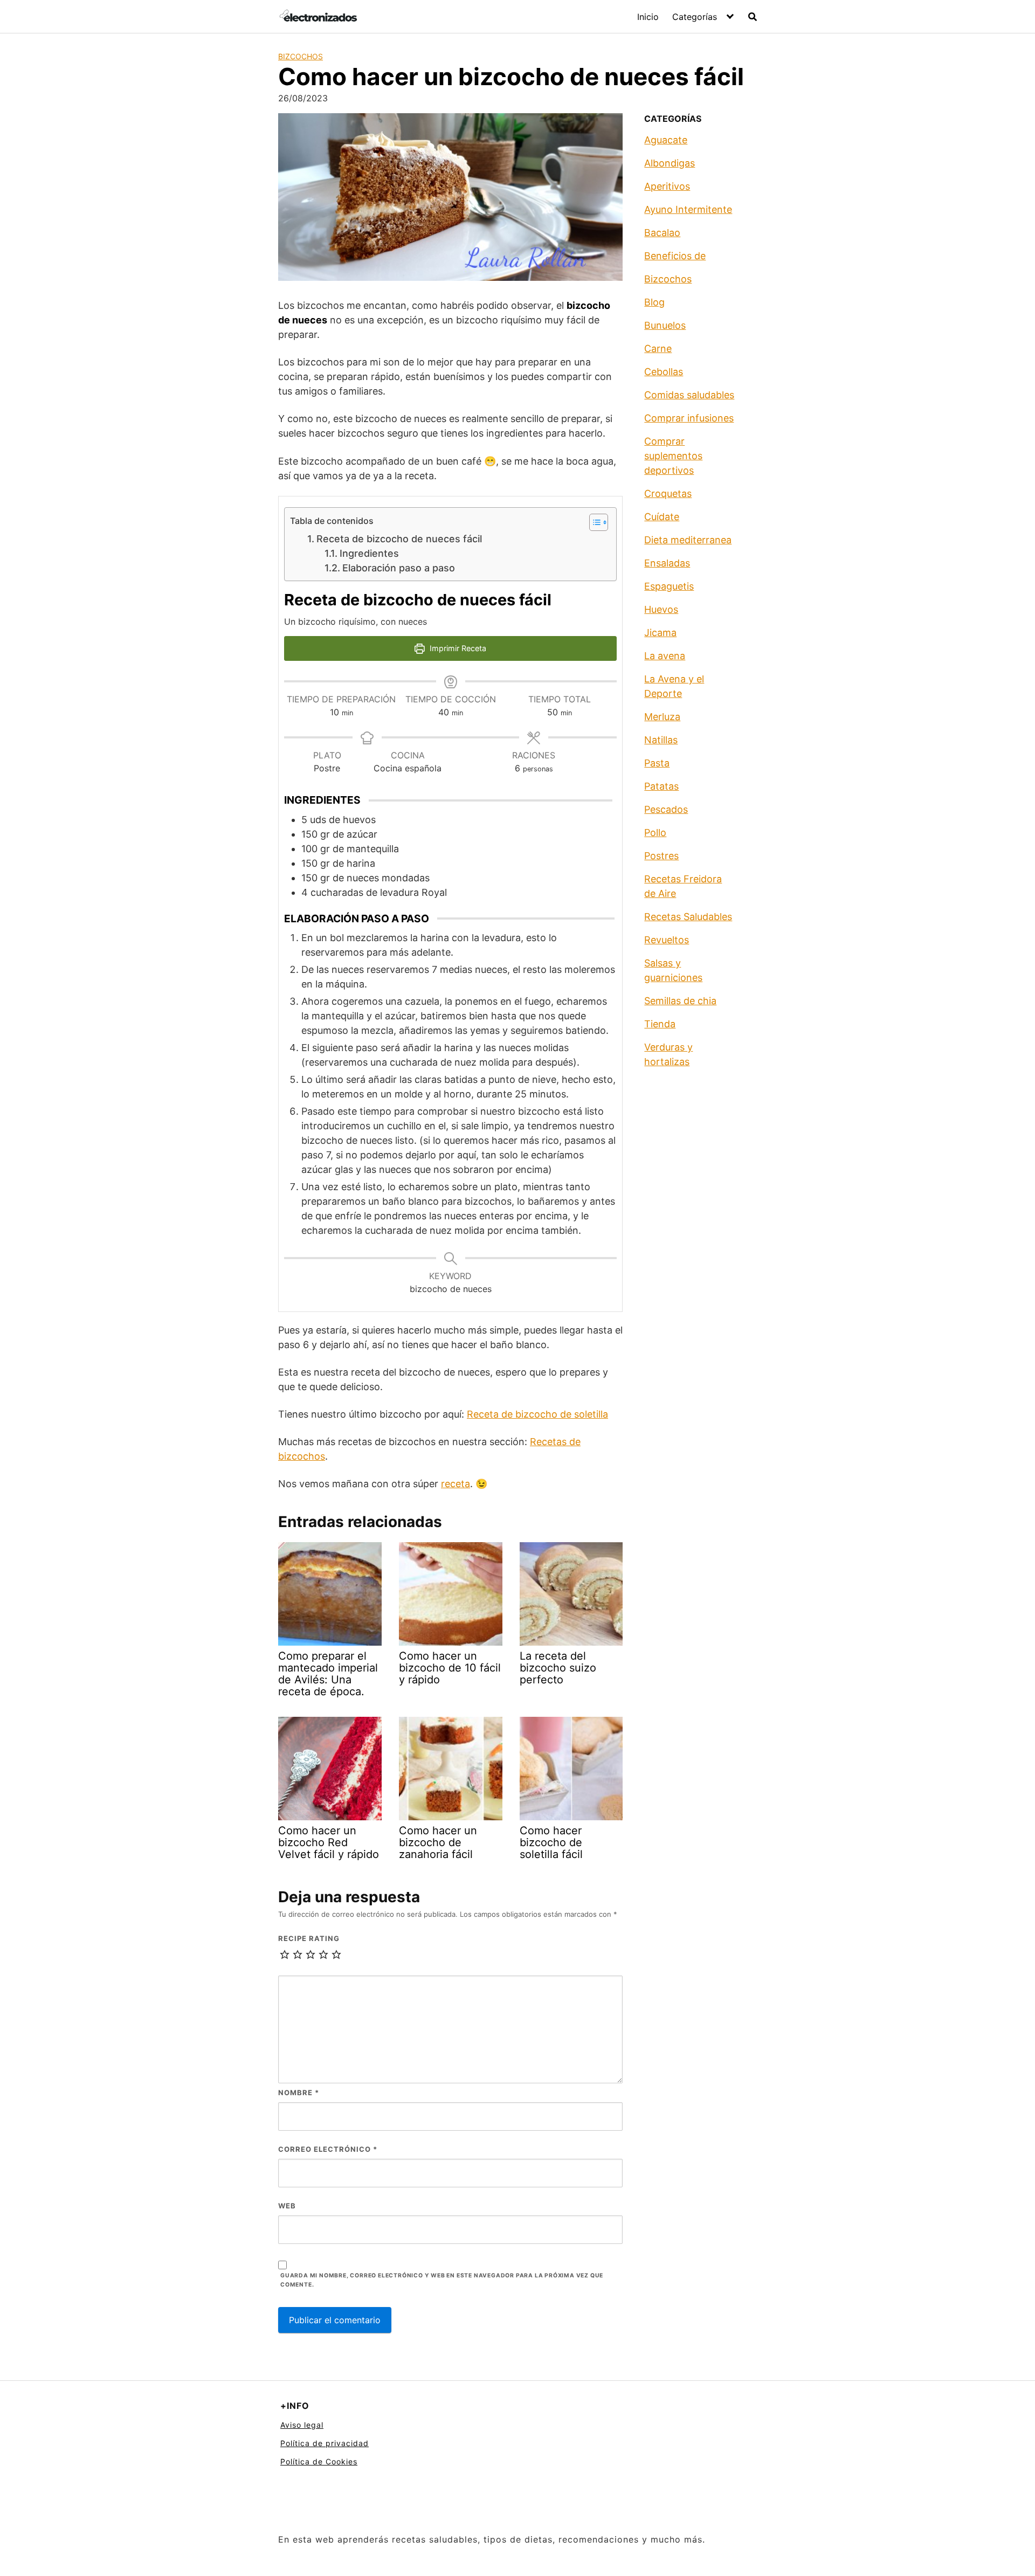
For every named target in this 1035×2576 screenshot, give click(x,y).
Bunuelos (665, 325)
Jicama (660, 633)
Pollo (655, 833)
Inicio (648, 17)
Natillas (661, 740)
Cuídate (662, 517)
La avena (665, 656)
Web (287, 2206)
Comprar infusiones (689, 418)
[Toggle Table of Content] (593, 522)
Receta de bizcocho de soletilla (537, 1414)
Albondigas (670, 163)
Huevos (661, 609)
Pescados (666, 809)
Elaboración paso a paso (400, 568)
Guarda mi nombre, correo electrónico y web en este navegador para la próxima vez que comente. (442, 2280)
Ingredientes (372, 553)
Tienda (660, 1024)
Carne (658, 348)
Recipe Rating (309, 1938)
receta (456, 1484)
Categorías (695, 17)
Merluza (662, 717)
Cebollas (664, 372)
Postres (661, 856)
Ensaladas (667, 563)
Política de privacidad (325, 2443)
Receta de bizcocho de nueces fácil (399, 539)
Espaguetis (669, 586)
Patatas (661, 786)
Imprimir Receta (457, 648)
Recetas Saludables (688, 917)
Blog (654, 302)
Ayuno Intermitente (688, 209)
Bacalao (662, 233)
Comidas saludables (689, 395)
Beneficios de (675, 256)
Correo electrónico (328, 2149)
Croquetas (668, 493)
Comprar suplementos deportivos (673, 456)
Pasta (657, 763)
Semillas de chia (680, 1001)
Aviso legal (302, 2425)
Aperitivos (667, 186)
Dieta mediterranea (688, 540)
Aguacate (666, 140)
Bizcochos (301, 56)
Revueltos (667, 940)
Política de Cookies (319, 2461)
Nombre (299, 2092)
